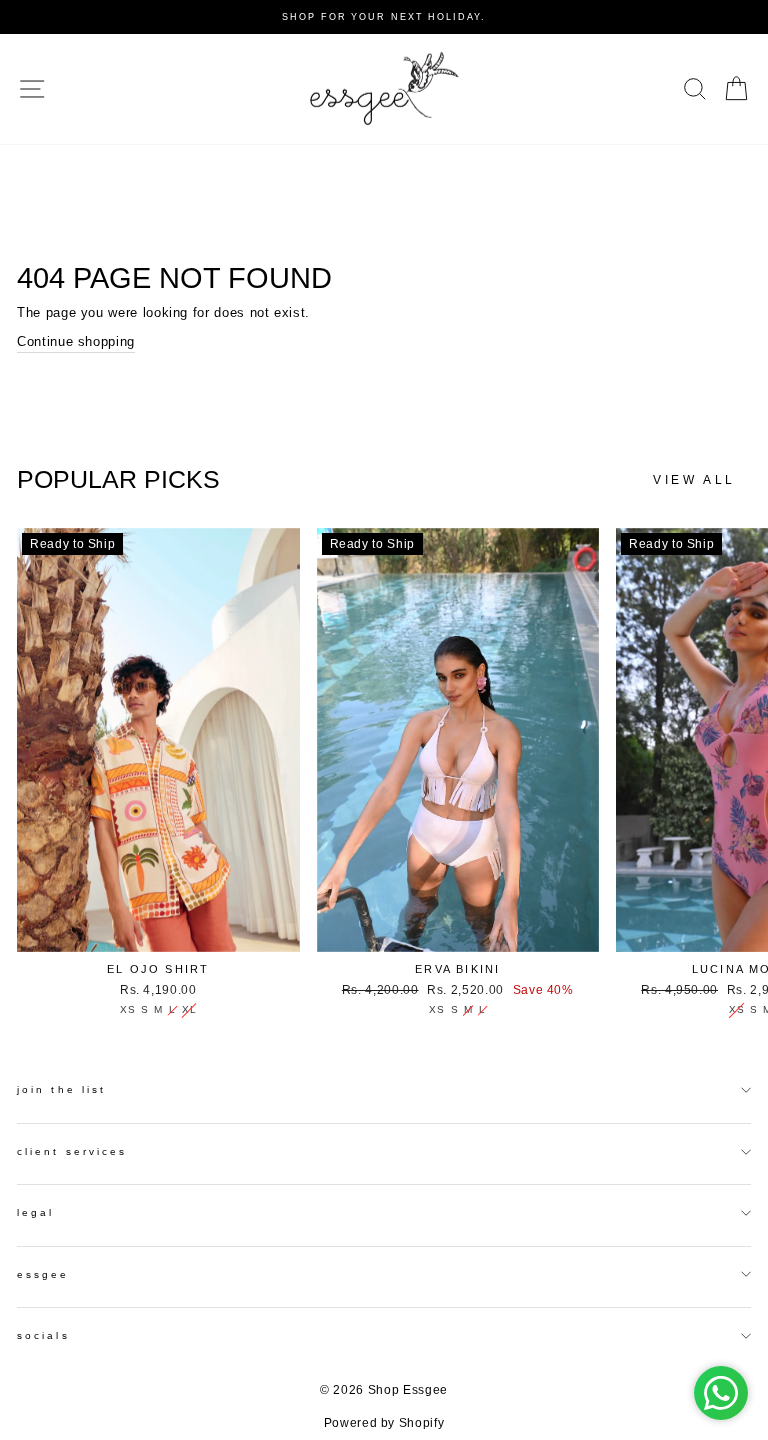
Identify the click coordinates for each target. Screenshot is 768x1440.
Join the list (61, 1089)
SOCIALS (43, 1335)
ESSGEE (43, 1274)
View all (694, 480)
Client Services (72, 1151)
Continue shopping (76, 341)
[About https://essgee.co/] (384, 89)
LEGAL (35, 1212)
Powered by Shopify (384, 1423)
